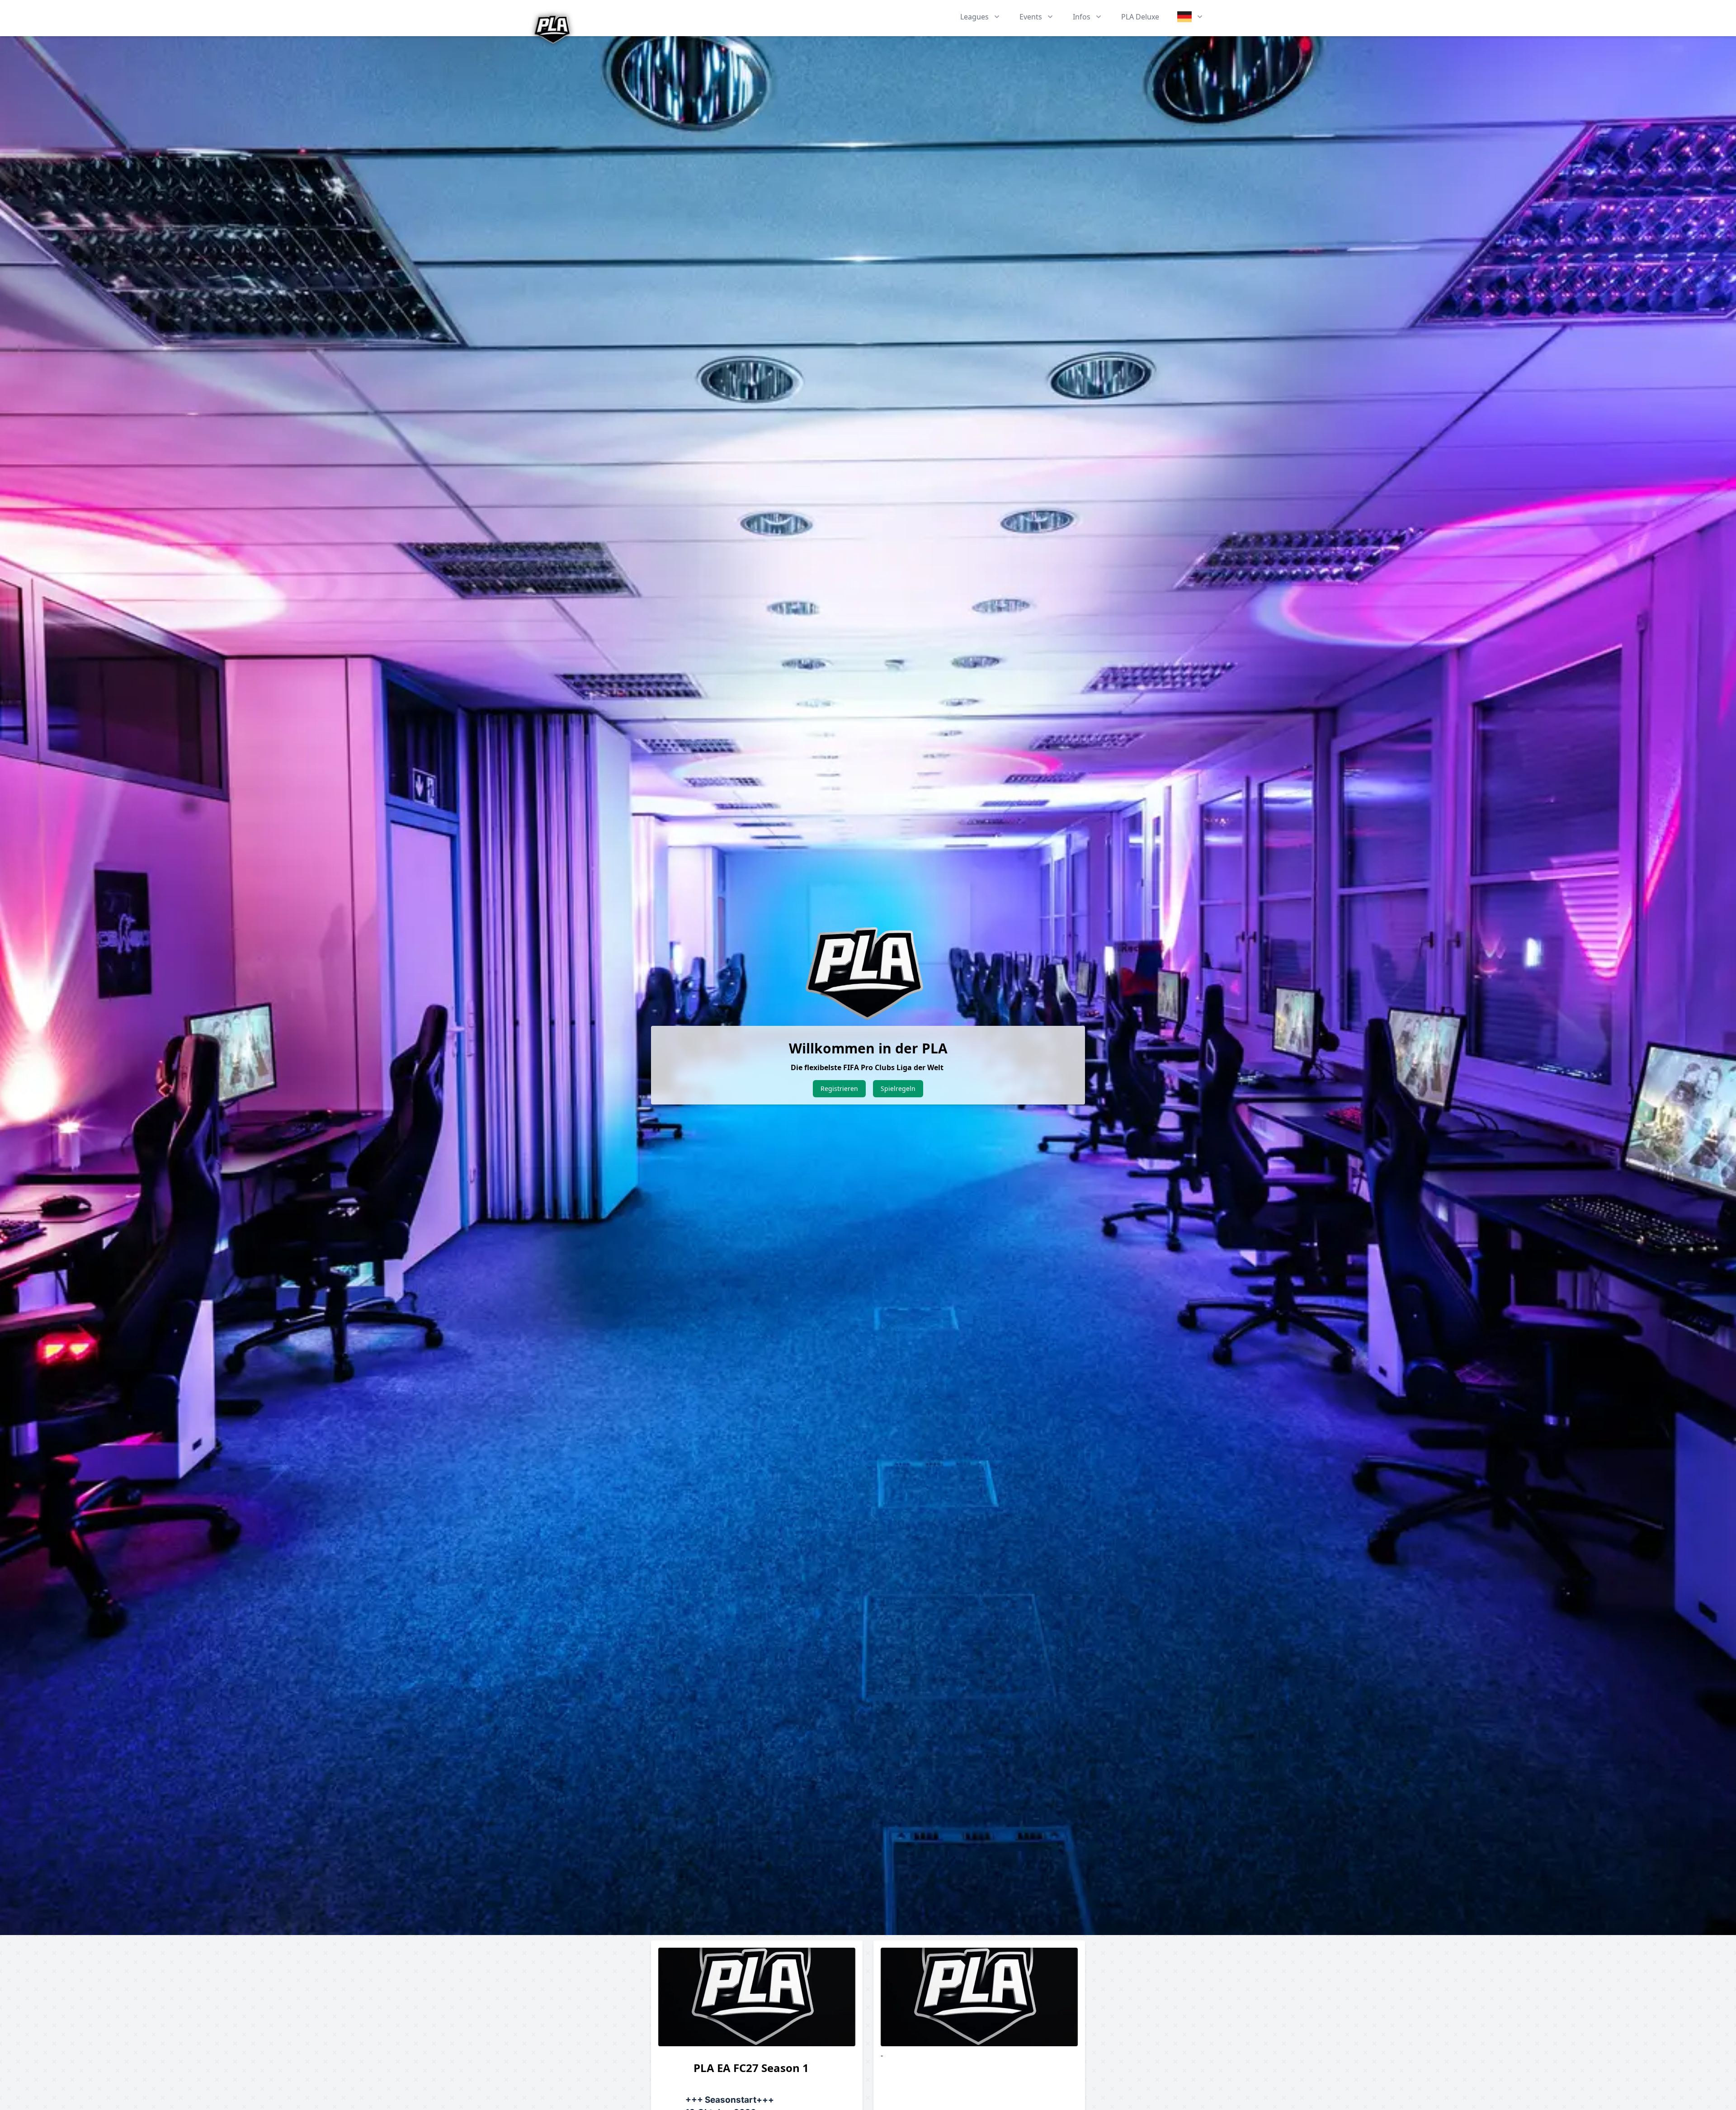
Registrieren (839, 1088)
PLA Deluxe (1140, 17)
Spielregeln (898, 1088)
